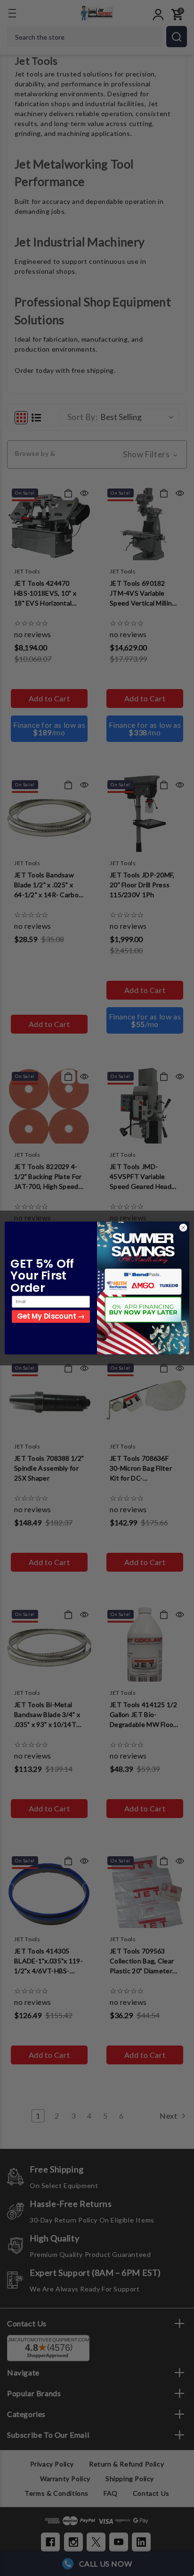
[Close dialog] (183, 1228)
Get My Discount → (51, 1316)
